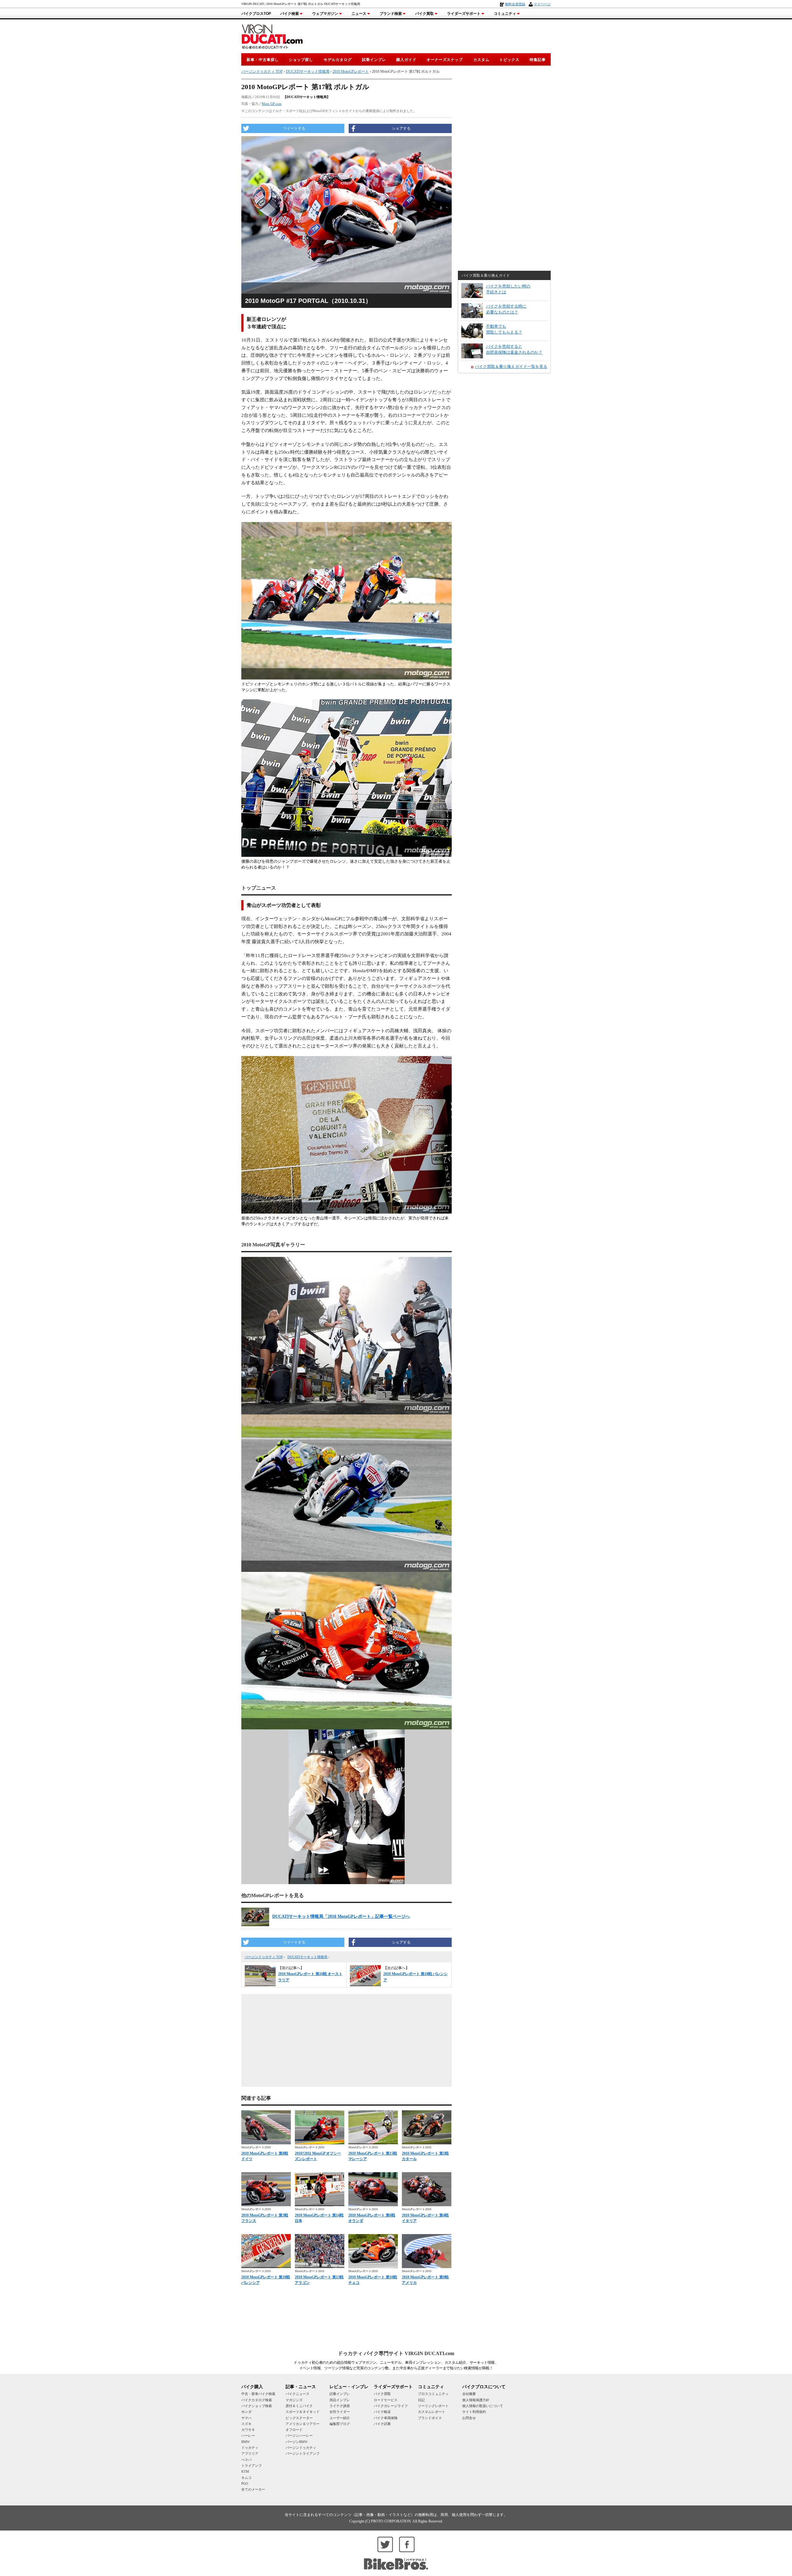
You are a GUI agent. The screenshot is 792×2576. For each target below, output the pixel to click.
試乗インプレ (374, 60)
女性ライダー (340, 2412)
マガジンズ (294, 2400)
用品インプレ (340, 2400)
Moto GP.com (272, 104)
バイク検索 (290, 14)
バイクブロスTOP (256, 14)
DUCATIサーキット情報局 (307, 1957)
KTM (245, 2471)
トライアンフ (252, 2466)
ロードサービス (386, 2400)
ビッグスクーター (299, 2418)
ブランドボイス (430, 2418)
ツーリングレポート (433, 2406)
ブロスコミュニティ (433, 2394)
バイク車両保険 (386, 2418)
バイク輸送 (382, 2412)
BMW (245, 2442)
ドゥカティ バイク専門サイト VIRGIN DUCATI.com (396, 2353)
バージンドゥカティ (301, 2448)
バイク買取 (424, 14)
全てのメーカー (253, 2489)
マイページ (542, 4)
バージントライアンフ (303, 2453)
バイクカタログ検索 (257, 2400)
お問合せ (469, 2418)
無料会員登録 (515, 4)
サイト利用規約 (474, 2412)
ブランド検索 (391, 14)
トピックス (509, 60)
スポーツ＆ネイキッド (303, 2412)
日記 (421, 2400)
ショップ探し (301, 60)
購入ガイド (406, 60)
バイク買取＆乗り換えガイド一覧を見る (511, 367)
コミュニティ (505, 14)
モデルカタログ (338, 60)
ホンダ (246, 2412)
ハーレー (248, 2436)
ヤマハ (246, 2418)
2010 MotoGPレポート (351, 71)
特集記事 (538, 60)
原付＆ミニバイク (299, 2406)
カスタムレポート (432, 2412)
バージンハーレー (299, 2436)
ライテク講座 (340, 2406)
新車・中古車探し (263, 60)
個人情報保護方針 (476, 2400)
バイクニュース (297, 2394)
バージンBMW (297, 2442)
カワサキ (248, 2430)
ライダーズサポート (464, 14)
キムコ (246, 2478)
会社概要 (469, 2394)
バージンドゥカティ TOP (264, 1957)
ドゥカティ (250, 2448)
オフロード (294, 2430)
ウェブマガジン (325, 14)
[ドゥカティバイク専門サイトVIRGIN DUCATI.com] (272, 36)
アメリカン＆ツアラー (303, 2424)
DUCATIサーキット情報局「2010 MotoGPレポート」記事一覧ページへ (341, 1916)
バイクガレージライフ (391, 2406)
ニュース (359, 14)
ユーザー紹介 (340, 2418)
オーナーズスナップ (445, 60)
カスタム (481, 60)
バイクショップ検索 (257, 2406)
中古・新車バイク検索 (258, 2394)
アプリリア (250, 2453)
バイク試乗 (382, 2424)
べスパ (246, 2460)
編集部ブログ (340, 2424)
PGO (245, 2483)
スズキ (246, 2424)
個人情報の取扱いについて (483, 2406)
